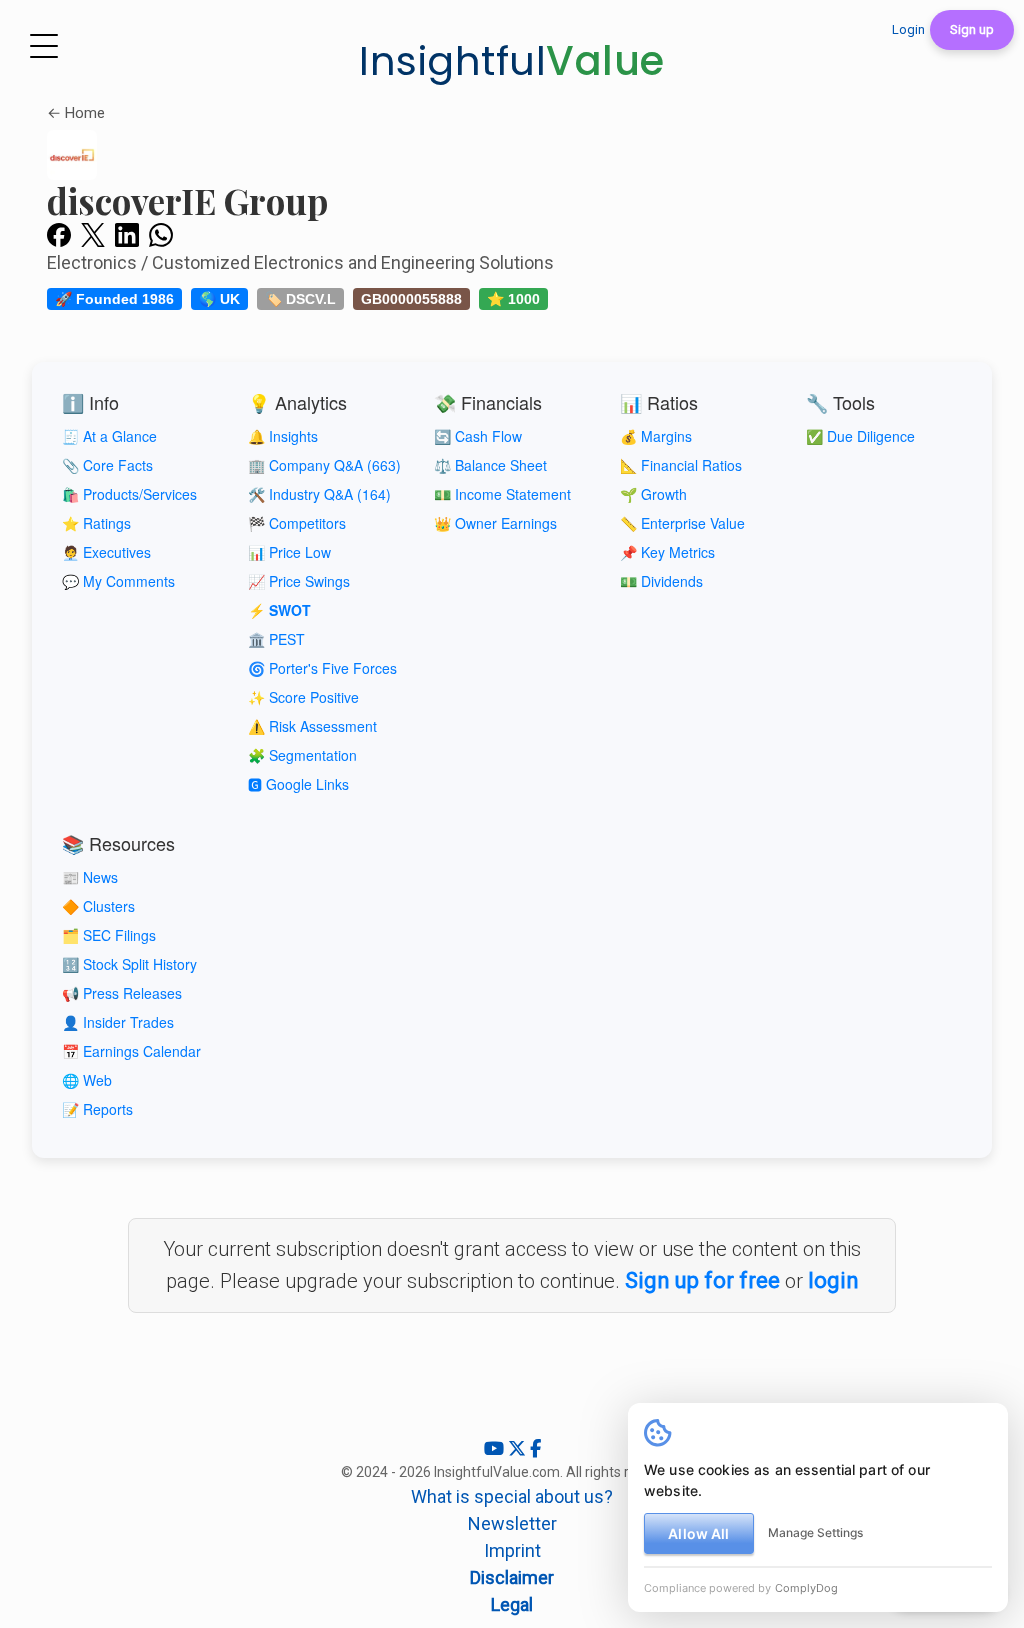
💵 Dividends (661, 581)
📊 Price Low (289, 552)
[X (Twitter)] (519, 1448)
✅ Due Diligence (860, 436)
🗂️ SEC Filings (109, 935)
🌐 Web (87, 1080)
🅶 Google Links (298, 784)
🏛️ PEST (276, 639)
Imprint (512, 1550)
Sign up (972, 29)
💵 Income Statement (502, 494)
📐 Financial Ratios (681, 465)
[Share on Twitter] (93, 234)
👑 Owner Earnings (495, 523)
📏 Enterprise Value (682, 523)
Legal (512, 1604)
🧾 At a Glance (109, 436)
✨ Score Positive (303, 697)
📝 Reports (97, 1109)
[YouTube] (496, 1448)
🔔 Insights (283, 436)
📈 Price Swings (299, 581)
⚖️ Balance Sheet (490, 465)
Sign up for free (702, 1280)
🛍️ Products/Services (129, 494)
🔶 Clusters (98, 906)
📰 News (90, 877)
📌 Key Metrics (667, 552)
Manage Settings (815, 1532)
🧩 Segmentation (302, 755)
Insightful (512, 61)
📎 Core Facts (107, 465)
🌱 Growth (653, 494)
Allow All (698, 1533)
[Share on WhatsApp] (161, 234)
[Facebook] (535, 1448)
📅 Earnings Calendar (131, 1051)
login (833, 1280)
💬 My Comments (118, 581)
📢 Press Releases (122, 993)
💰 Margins (656, 436)
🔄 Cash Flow (478, 436)
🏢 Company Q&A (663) (324, 465)
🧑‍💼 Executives (106, 552)
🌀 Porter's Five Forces (322, 668)
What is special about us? (512, 1496)
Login (908, 29)
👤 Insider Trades (118, 1022)
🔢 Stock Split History (129, 964)
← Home (76, 113)
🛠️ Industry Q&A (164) (319, 494)
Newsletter (512, 1523)
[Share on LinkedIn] (127, 234)
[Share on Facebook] (59, 234)
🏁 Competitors (297, 523)
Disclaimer (512, 1577)
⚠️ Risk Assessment (312, 726)
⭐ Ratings (96, 523)
